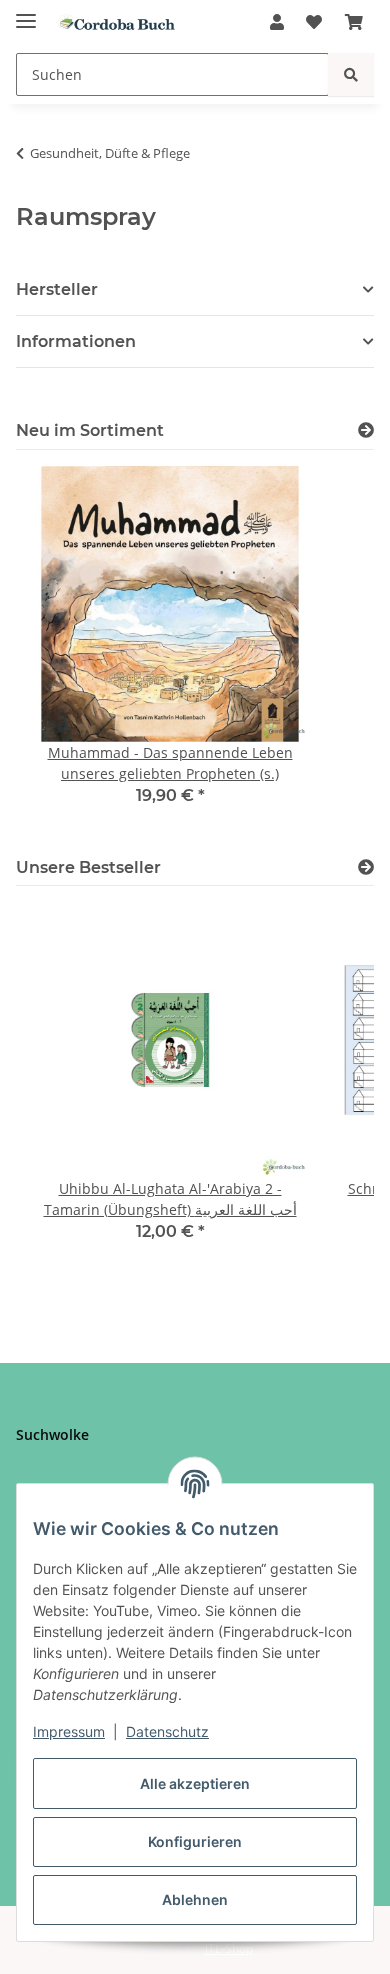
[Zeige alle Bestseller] (366, 867)
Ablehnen (195, 1899)
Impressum (69, 1731)
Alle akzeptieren (195, 1783)
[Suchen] (351, 74)
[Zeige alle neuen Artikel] (366, 430)
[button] (277, 22)
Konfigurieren (195, 1841)
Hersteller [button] (57, 289)
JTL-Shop (229, 1948)
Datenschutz (167, 1731)
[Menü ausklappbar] (26, 12)
